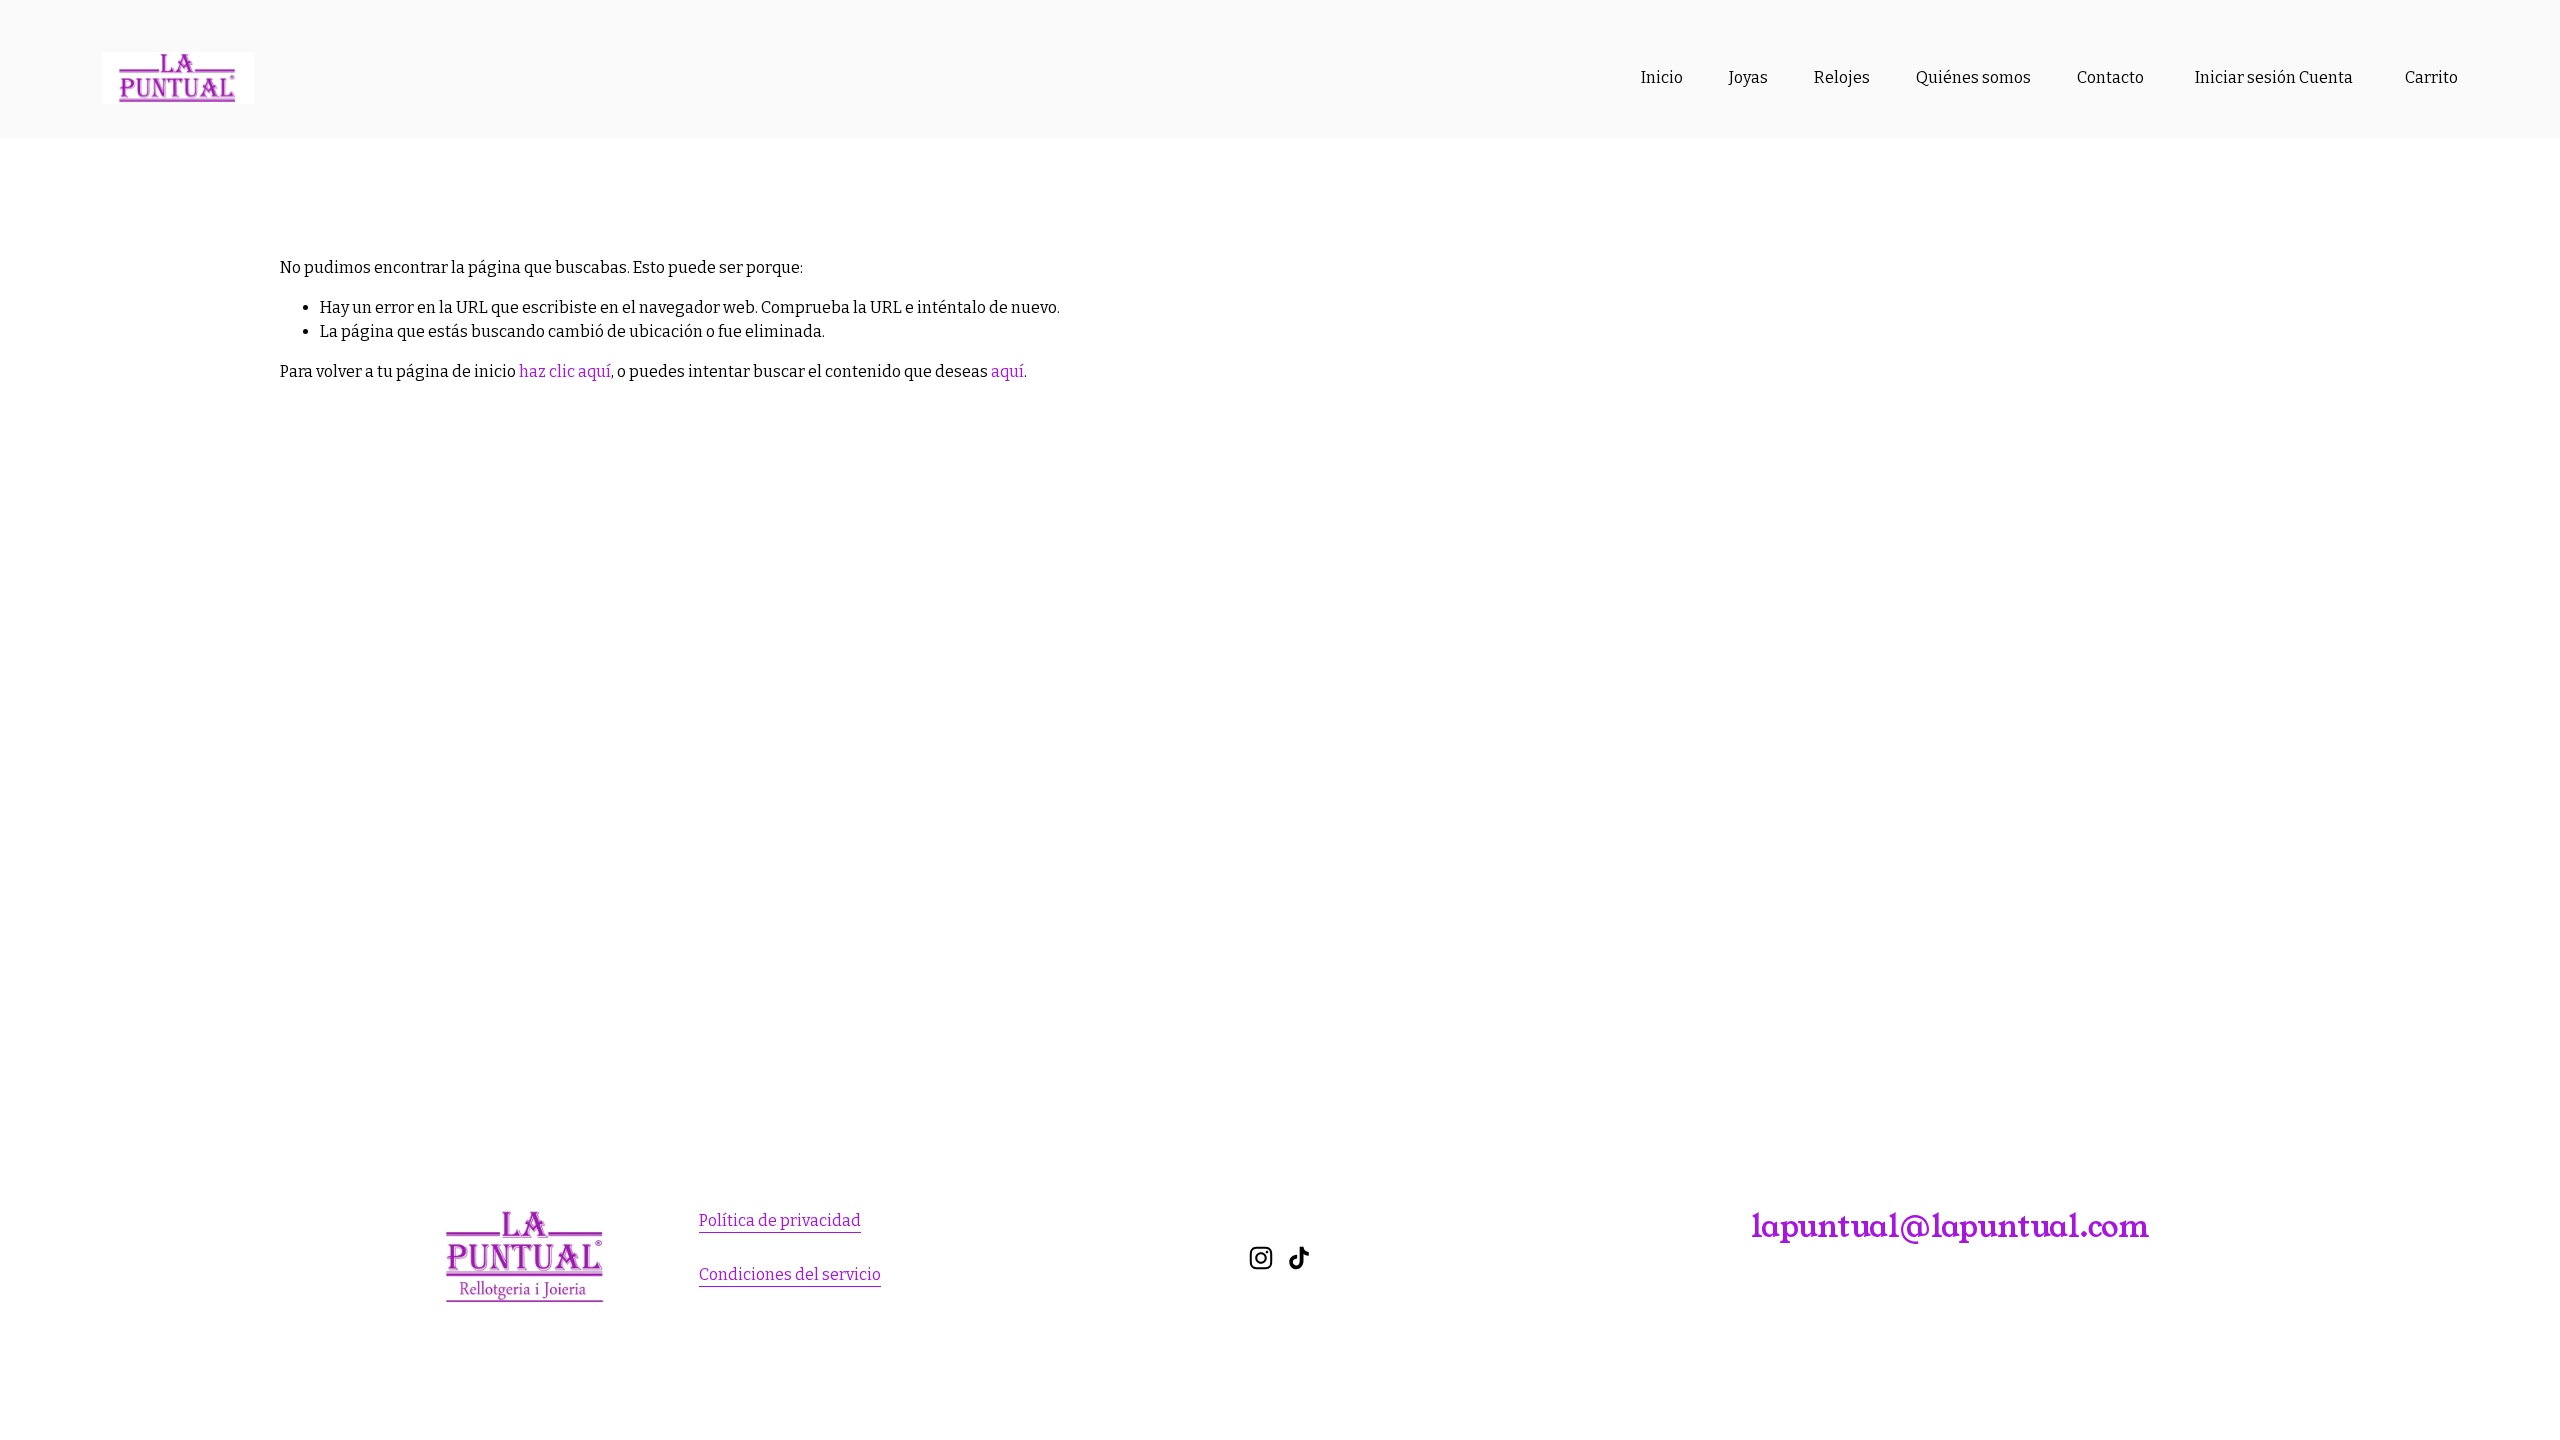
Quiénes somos (1973, 77)
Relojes (1842, 77)
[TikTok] (1299, 1258)
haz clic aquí (565, 371)
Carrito (2431, 77)
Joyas (1748, 77)
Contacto (2110, 77)
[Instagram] (1261, 1258)
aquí (1007, 371)
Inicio (1662, 77)
